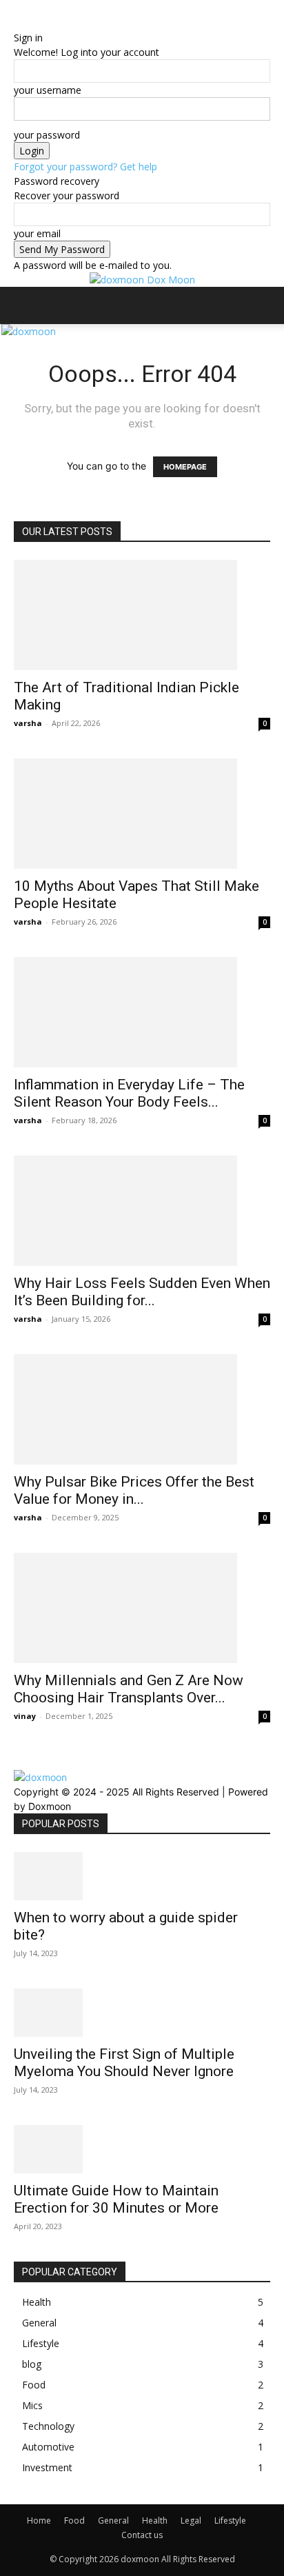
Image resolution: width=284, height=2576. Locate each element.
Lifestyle (230, 2520)
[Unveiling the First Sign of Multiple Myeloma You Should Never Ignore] (142, 2013)
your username (48, 90)
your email (37, 233)
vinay (25, 1716)
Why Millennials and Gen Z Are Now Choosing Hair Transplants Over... (129, 1689)
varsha (28, 723)
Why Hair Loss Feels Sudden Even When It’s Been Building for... (142, 1292)
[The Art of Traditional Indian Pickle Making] (142, 615)
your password (47, 135)
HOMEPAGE (185, 467)
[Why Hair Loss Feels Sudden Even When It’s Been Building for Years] (142, 1211)
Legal (191, 2520)
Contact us (142, 2535)
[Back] (18, 23)
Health (155, 2520)
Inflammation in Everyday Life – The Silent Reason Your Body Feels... (129, 1093)
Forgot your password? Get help (85, 167)
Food (74, 2520)
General (113, 2520)
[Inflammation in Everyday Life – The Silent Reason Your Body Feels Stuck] (142, 1012)
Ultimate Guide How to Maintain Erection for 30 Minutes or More (116, 2199)
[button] (23, 305)
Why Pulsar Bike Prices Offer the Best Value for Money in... (134, 1490)
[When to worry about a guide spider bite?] (142, 1876)
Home (39, 2520)
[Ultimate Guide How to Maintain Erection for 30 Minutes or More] (142, 2149)
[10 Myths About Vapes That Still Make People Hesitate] (142, 814)
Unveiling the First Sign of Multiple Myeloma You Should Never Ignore (124, 2063)
